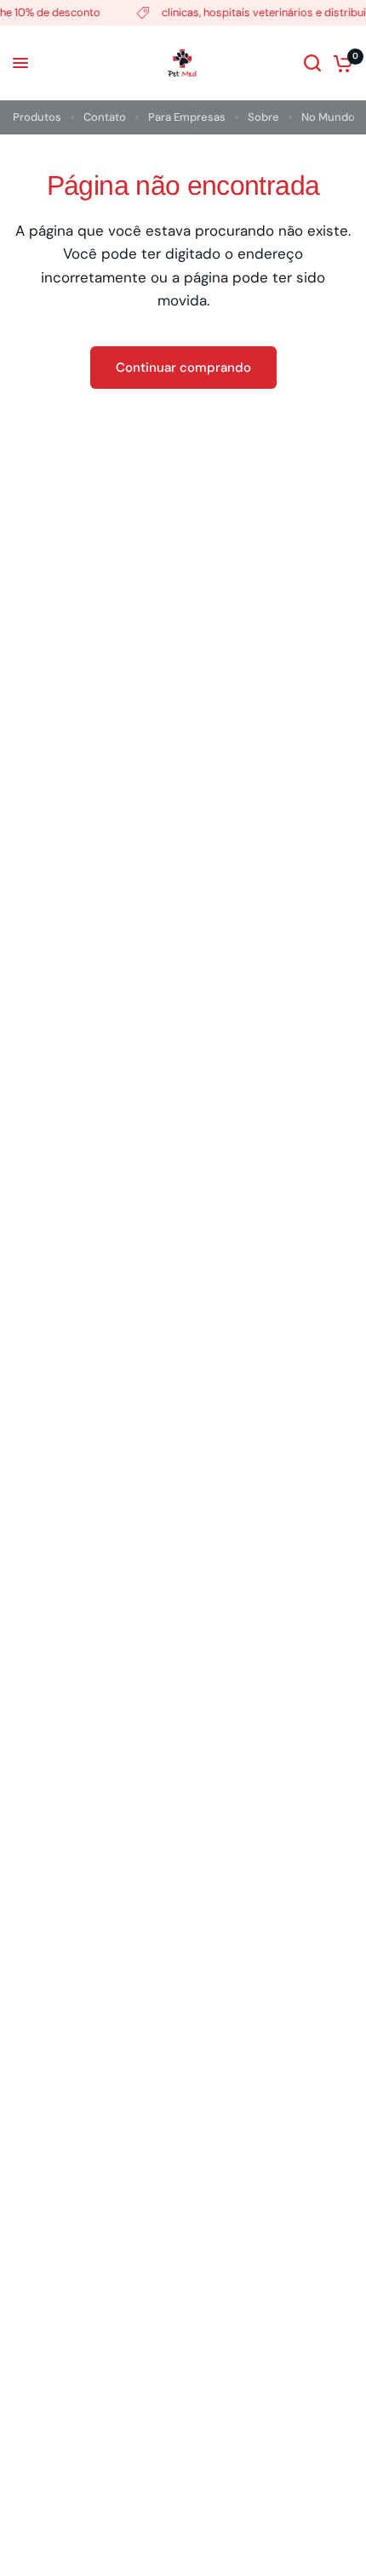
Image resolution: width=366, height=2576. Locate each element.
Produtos (37, 117)
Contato (105, 117)
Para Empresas (187, 117)
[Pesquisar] (312, 63)
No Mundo (328, 117)
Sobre (263, 117)
